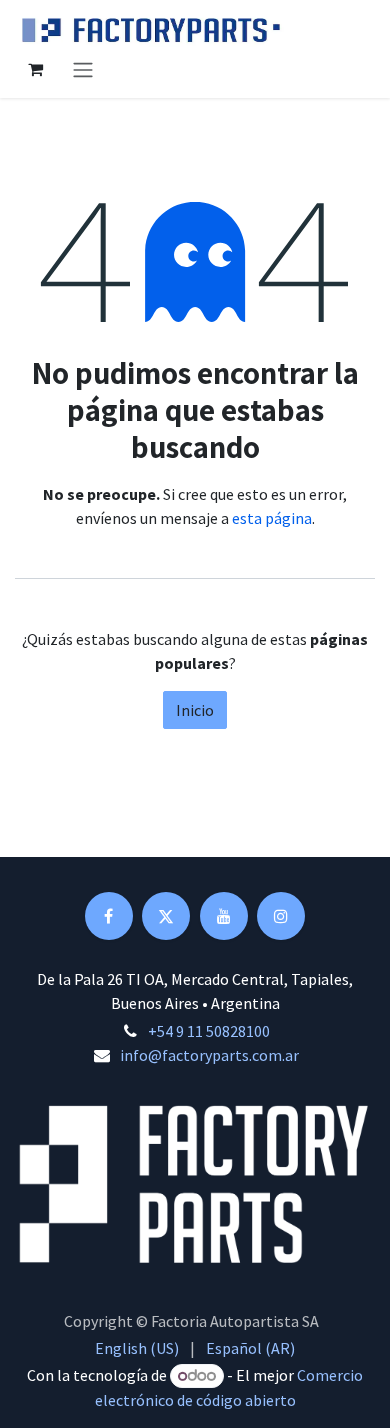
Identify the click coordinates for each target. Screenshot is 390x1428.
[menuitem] (137, 1348)
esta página (272, 518)
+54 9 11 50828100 (209, 1031)
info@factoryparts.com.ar (209, 1055)
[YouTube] (224, 916)
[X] (166, 916)
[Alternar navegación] (83, 69)
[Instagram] (281, 916)
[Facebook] (109, 916)
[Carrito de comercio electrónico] (35, 69)
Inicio (195, 710)
